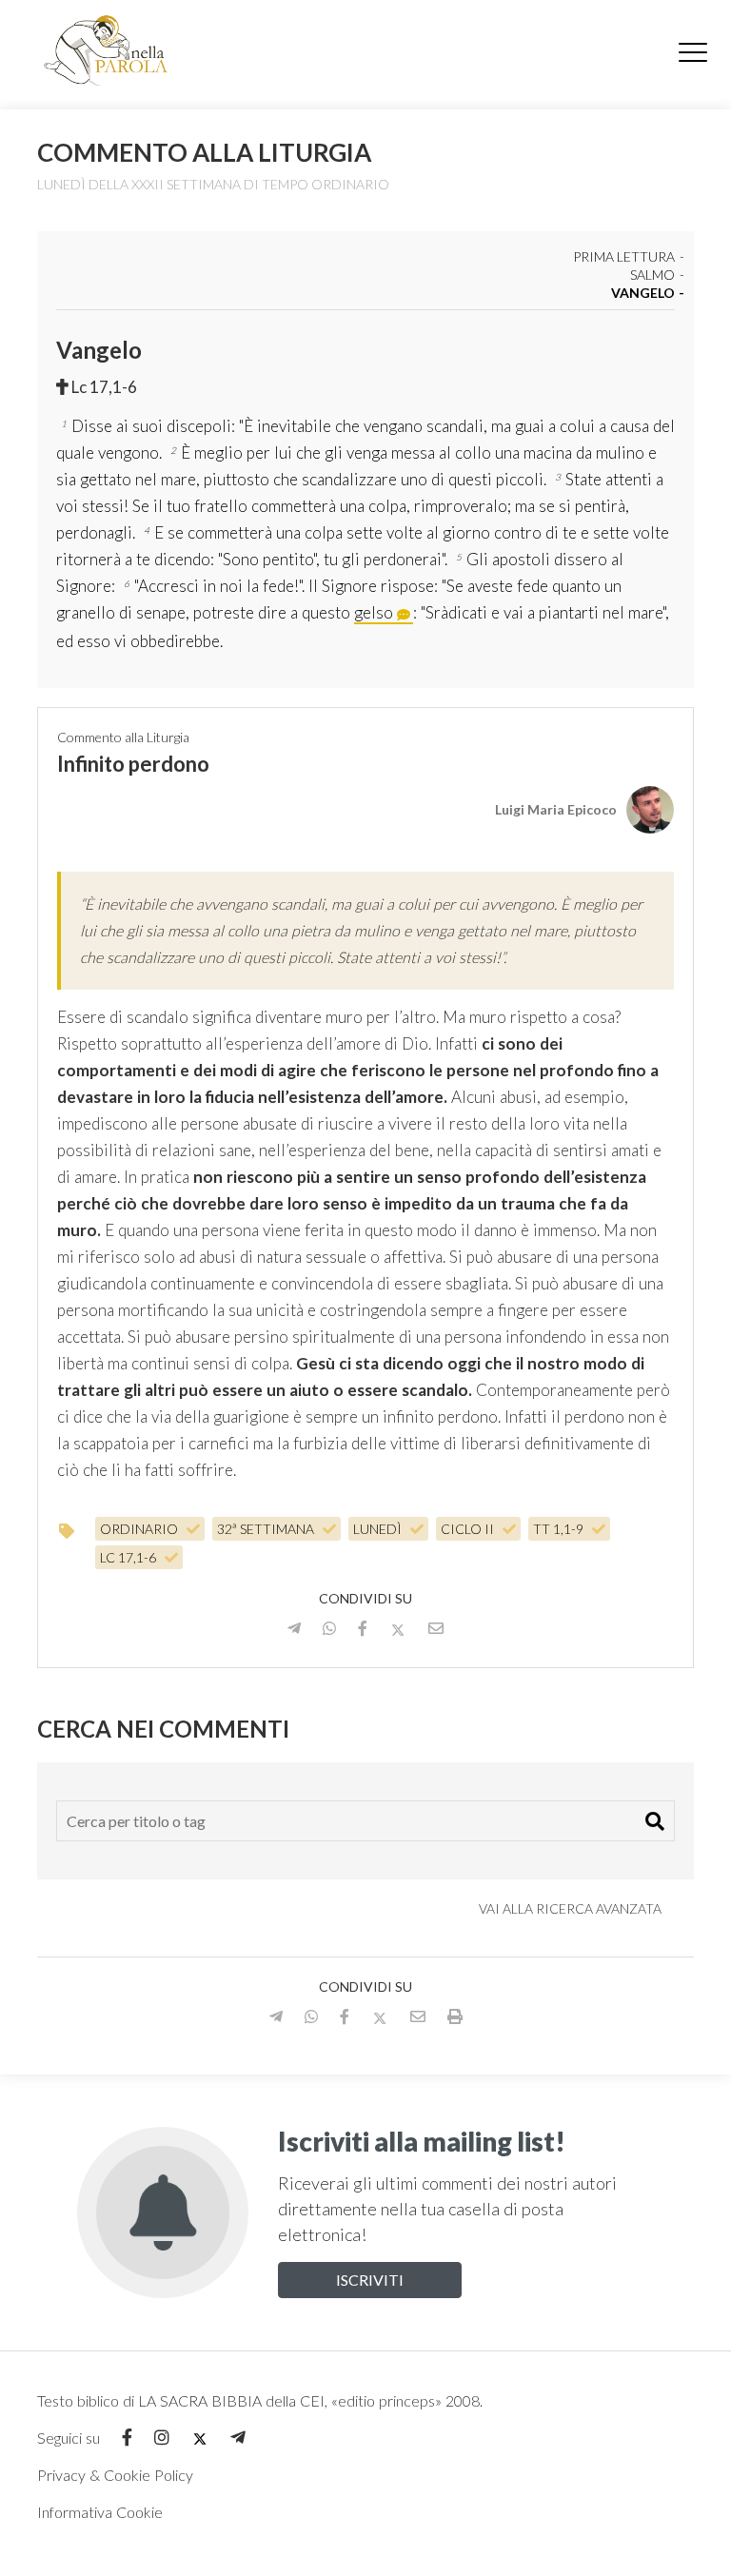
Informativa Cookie (100, 2512)
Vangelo (643, 294)
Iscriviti (370, 2280)
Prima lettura (624, 257)
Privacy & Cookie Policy (115, 2475)
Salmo (652, 275)
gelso (374, 612)
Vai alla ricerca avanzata (572, 1908)
